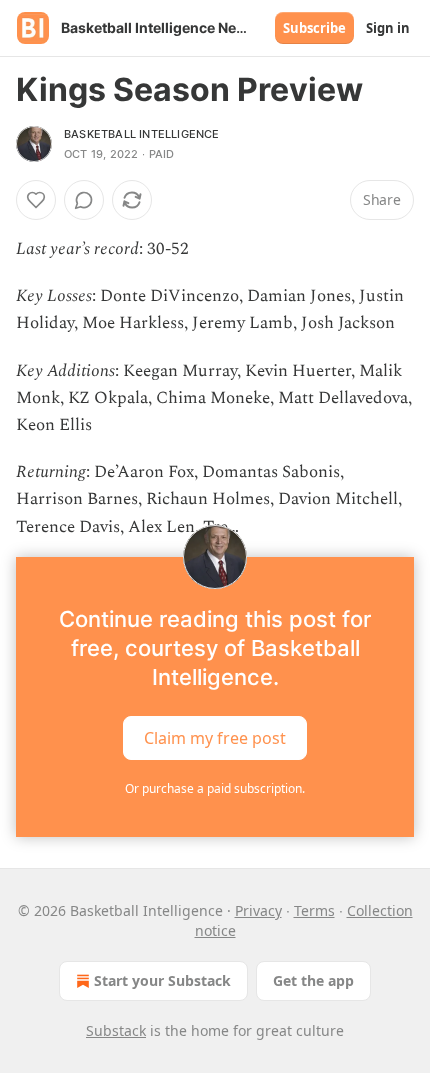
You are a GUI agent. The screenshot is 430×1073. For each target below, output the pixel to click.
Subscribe (314, 28)
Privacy (258, 910)
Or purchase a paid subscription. (215, 788)
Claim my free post (215, 737)
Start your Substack (162, 980)
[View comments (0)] (84, 200)
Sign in (388, 28)
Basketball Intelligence (142, 134)
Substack (116, 1030)
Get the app (313, 980)
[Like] (36, 200)
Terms (314, 910)
